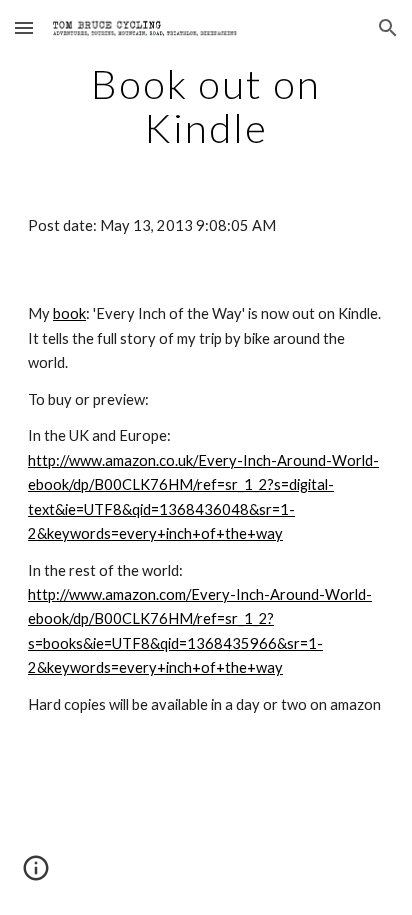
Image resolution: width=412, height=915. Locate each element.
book (69, 313)
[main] (206, 106)
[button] (24, 27)
